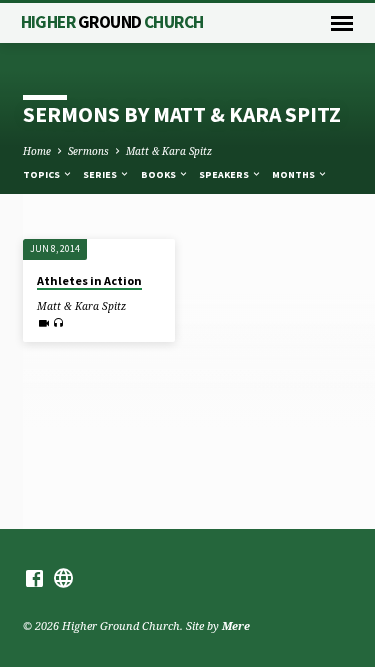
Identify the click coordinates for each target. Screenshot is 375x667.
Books (159, 174)
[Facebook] (34, 578)
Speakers (225, 174)
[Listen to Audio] (58, 322)
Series (101, 174)
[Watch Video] (43, 323)
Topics (42, 174)
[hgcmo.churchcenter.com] (63, 578)
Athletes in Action (89, 280)
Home (37, 151)
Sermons (88, 151)
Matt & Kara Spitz (169, 151)
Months (294, 174)
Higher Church (112, 22)
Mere (236, 625)
